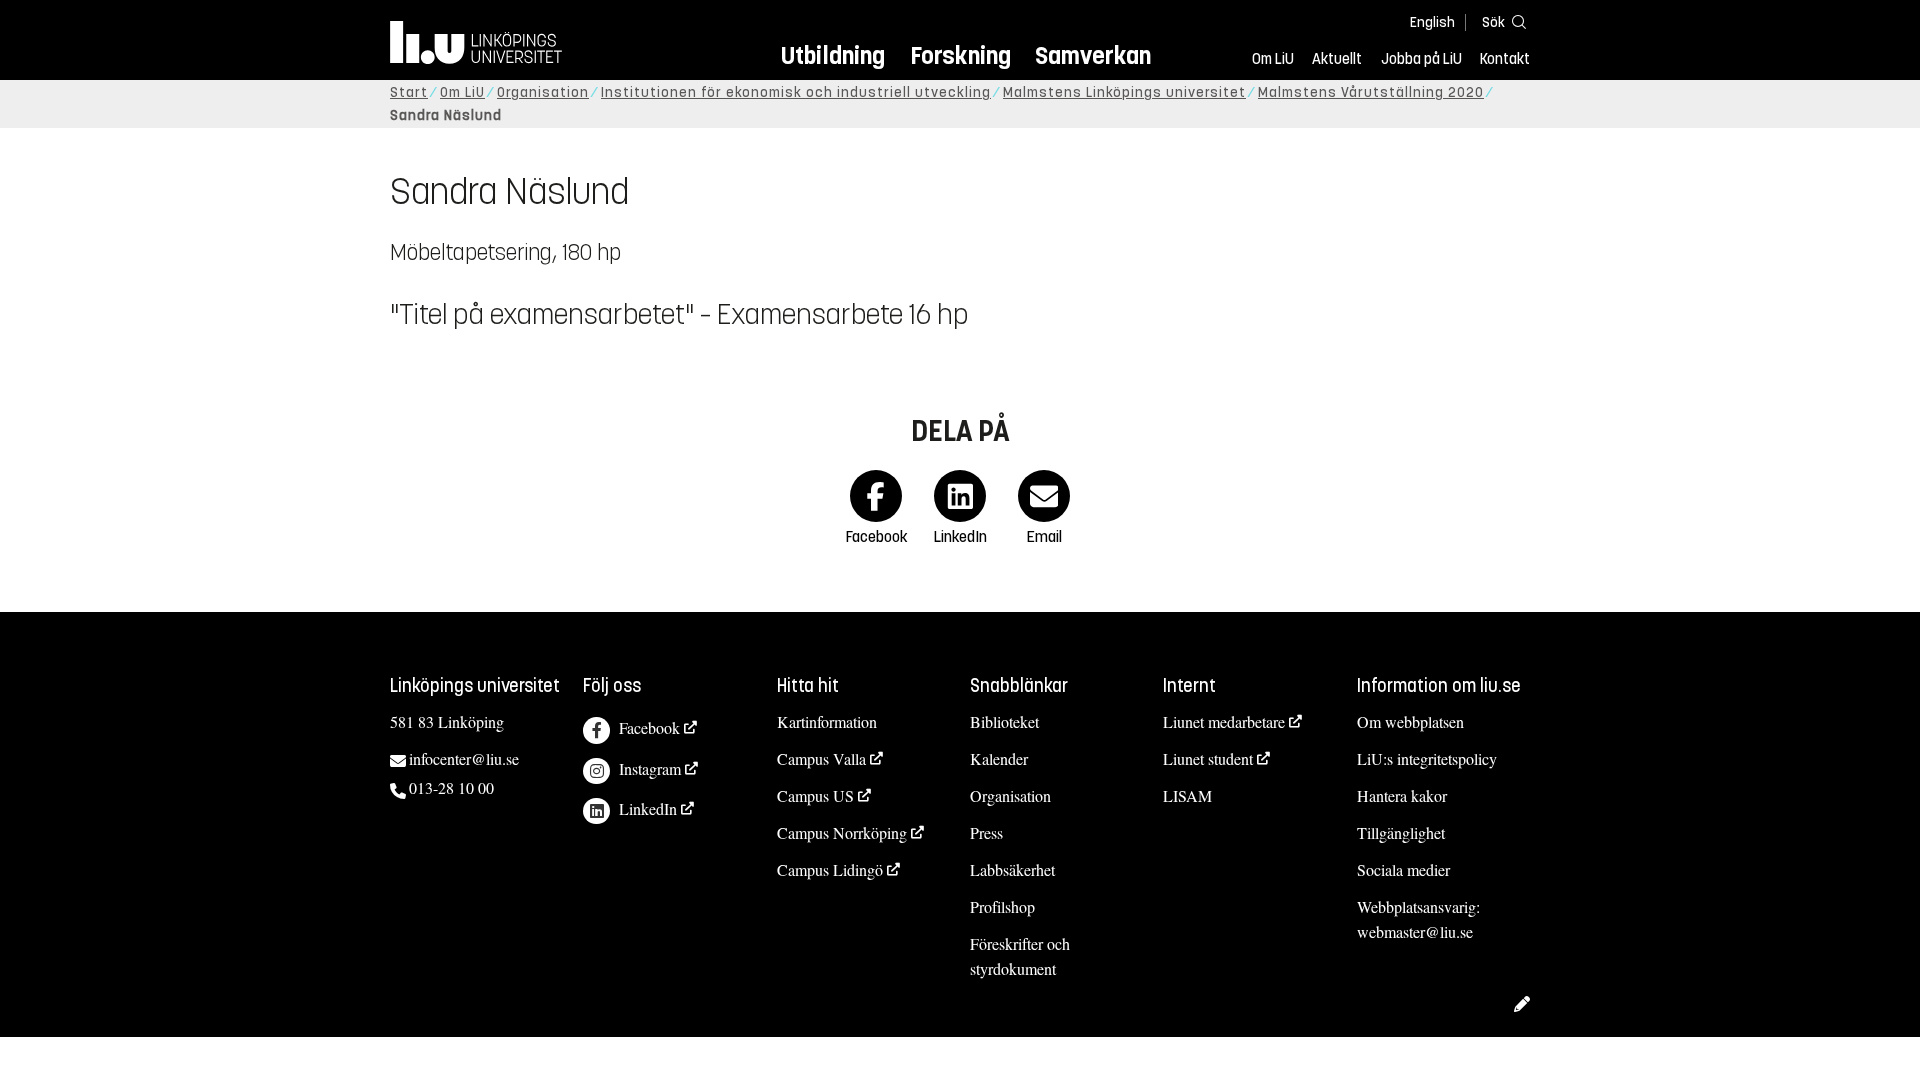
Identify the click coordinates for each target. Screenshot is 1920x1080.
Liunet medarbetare (1224, 721)
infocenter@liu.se (464, 758)
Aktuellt (1337, 59)
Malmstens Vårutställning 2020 (1371, 92)
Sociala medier (1403, 869)
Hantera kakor (1402, 795)
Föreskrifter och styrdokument (1020, 956)
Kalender (999, 758)
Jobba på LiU (1421, 59)
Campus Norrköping (842, 832)
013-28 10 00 (451, 787)
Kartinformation (827, 721)
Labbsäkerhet (1012, 869)
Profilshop (1002, 906)
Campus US (815, 795)
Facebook (649, 727)
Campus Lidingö (830, 869)
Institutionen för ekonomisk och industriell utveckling (796, 92)
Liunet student (1208, 758)
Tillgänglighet (1401, 832)
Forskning (960, 55)
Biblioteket (1004, 721)
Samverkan (1093, 55)
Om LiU (1273, 59)
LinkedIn (648, 808)
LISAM (1187, 795)
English (1432, 22)
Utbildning (833, 55)
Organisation (543, 92)
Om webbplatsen (1410, 721)
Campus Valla (821, 758)
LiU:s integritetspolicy (1427, 758)
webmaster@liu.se (1415, 931)
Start (409, 92)
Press (986, 832)
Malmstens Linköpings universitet (1124, 92)
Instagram (650, 768)
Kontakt (1505, 59)
